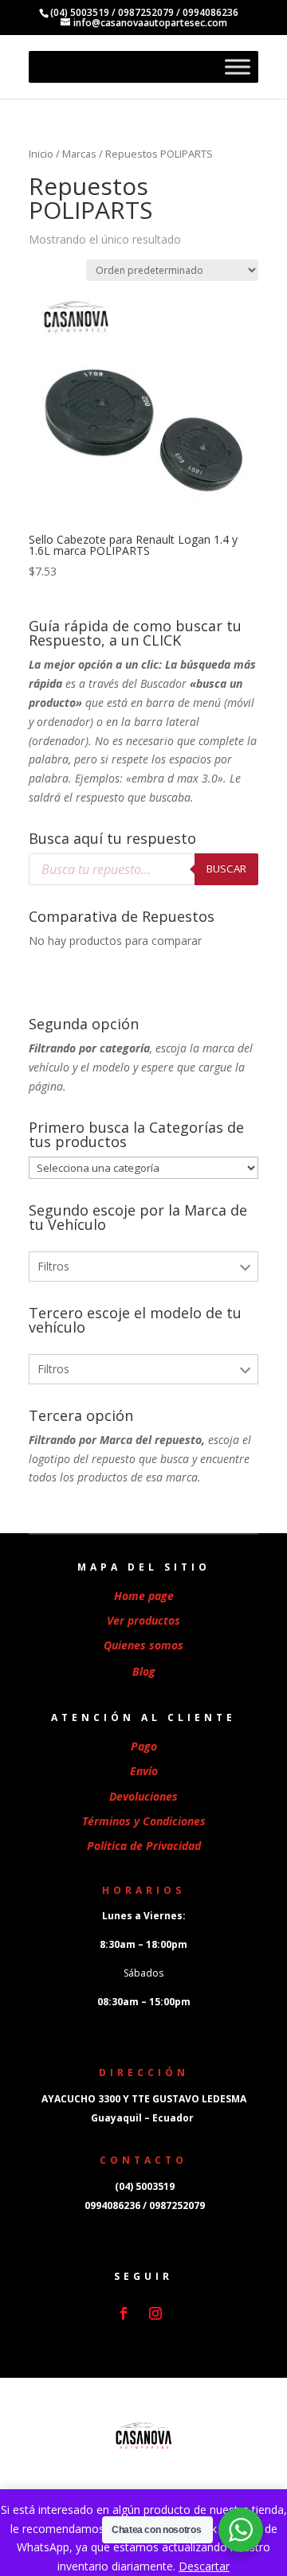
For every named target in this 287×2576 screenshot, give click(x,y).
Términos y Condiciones (144, 1821)
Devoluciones (143, 1796)
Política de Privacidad (144, 1846)
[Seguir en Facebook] (124, 2313)
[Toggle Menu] (238, 67)
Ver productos (143, 1620)
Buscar (226, 868)
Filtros (53, 1266)
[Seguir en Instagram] (155, 2313)
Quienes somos (143, 1645)
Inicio (41, 154)
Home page (144, 1596)
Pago (144, 1746)
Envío (144, 1771)
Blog (144, 1671)
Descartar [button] (204, 2566)
